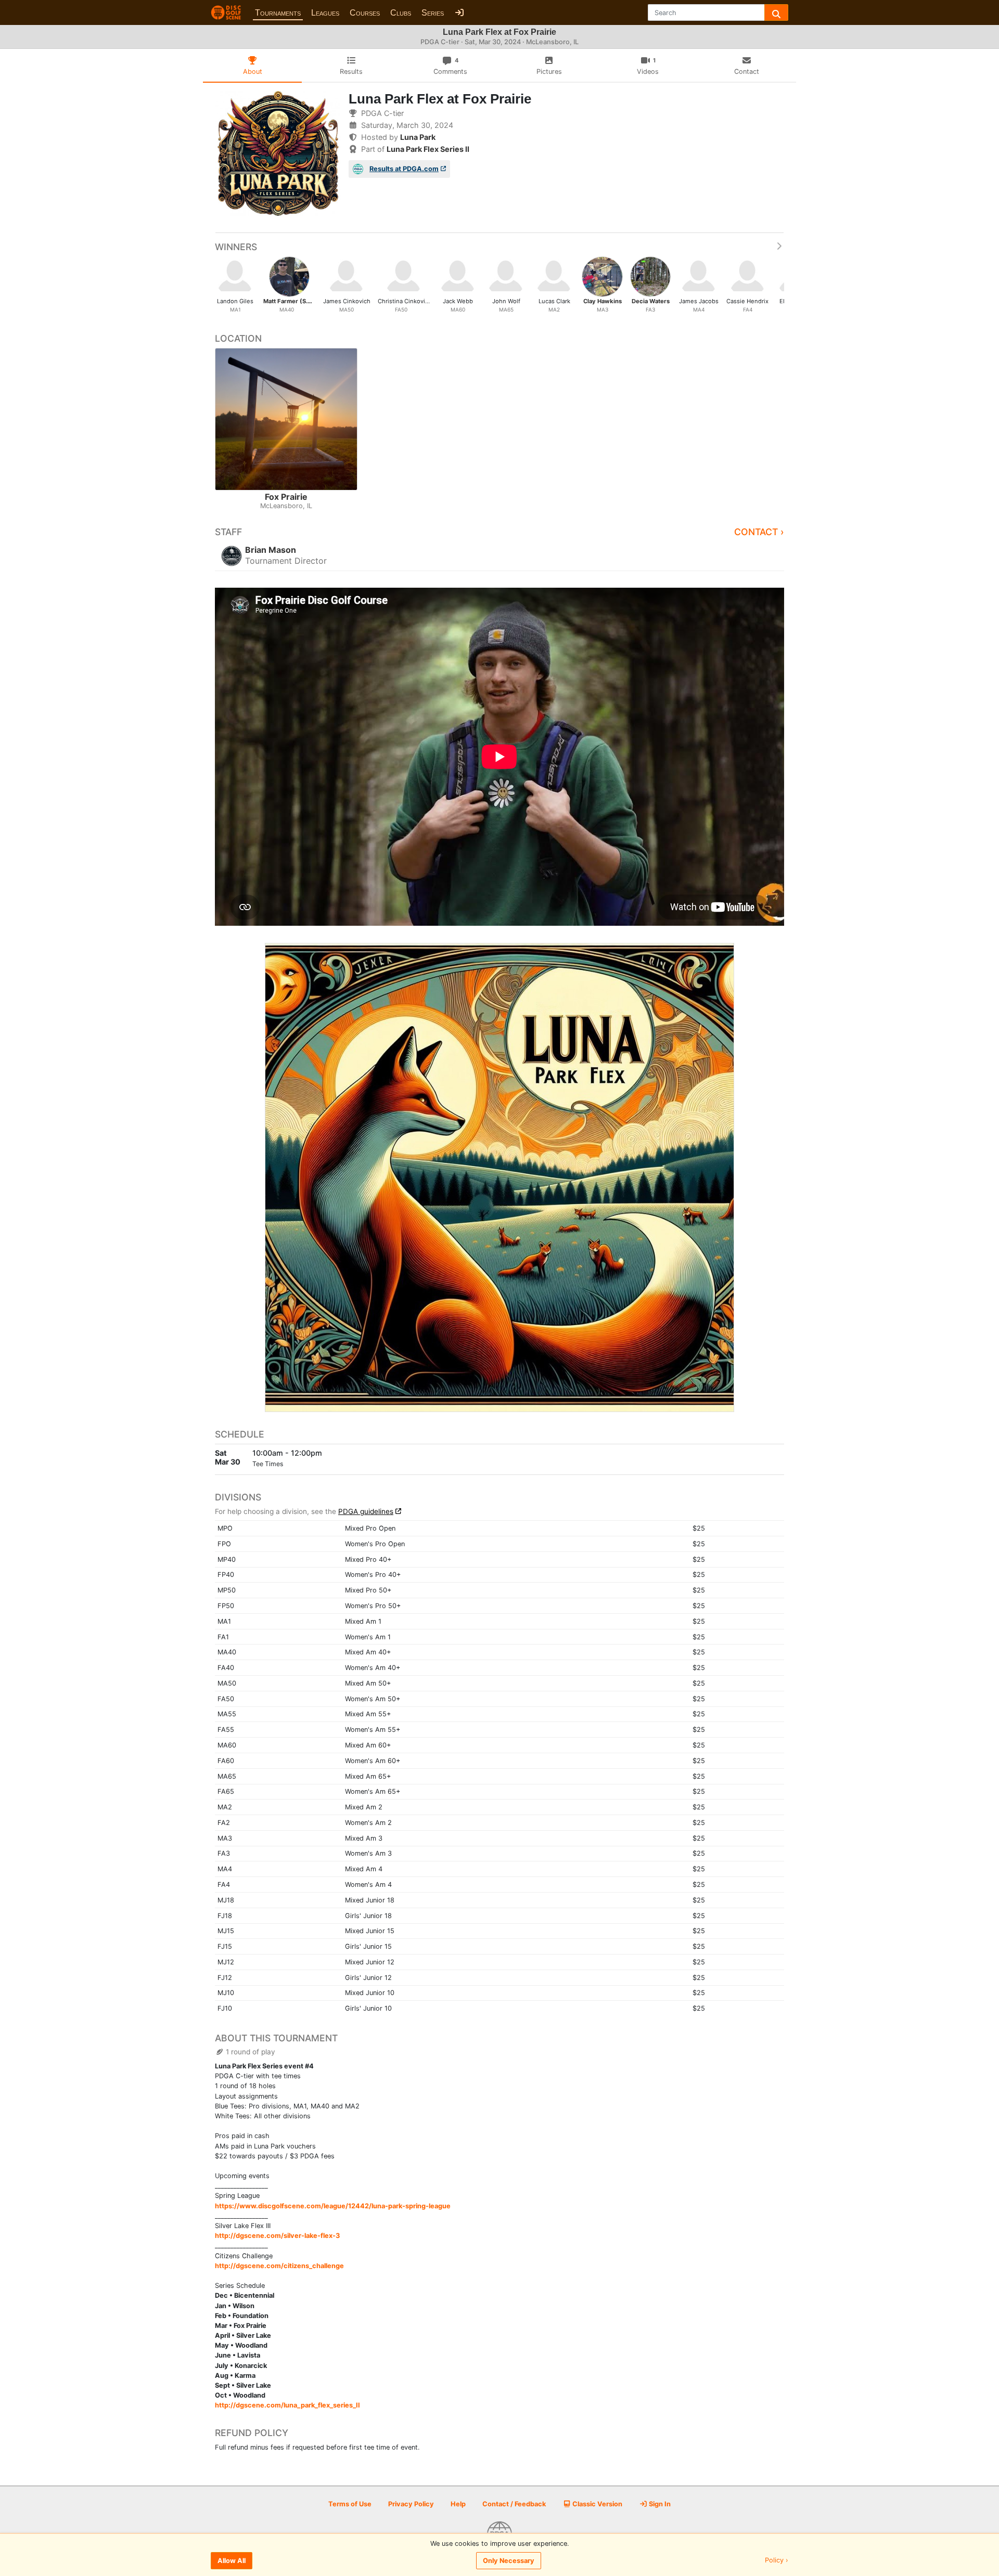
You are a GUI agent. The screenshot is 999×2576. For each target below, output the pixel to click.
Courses (365, 13)
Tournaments (278, 13)
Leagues (325, 13)
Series (433, 13)
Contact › (759, 532)
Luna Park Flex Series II (428, 149)
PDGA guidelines (366, 1511)
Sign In (659, 2504)
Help (458, 2504)
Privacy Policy (411, 2504)
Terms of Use (350, 2504)
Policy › (777, 2561)
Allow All (232, 2561)
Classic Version (597, 2504)
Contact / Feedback (514, 2504)
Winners (236, 247)
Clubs (401, 13)
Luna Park (418, 137)
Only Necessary (509, 2561)
